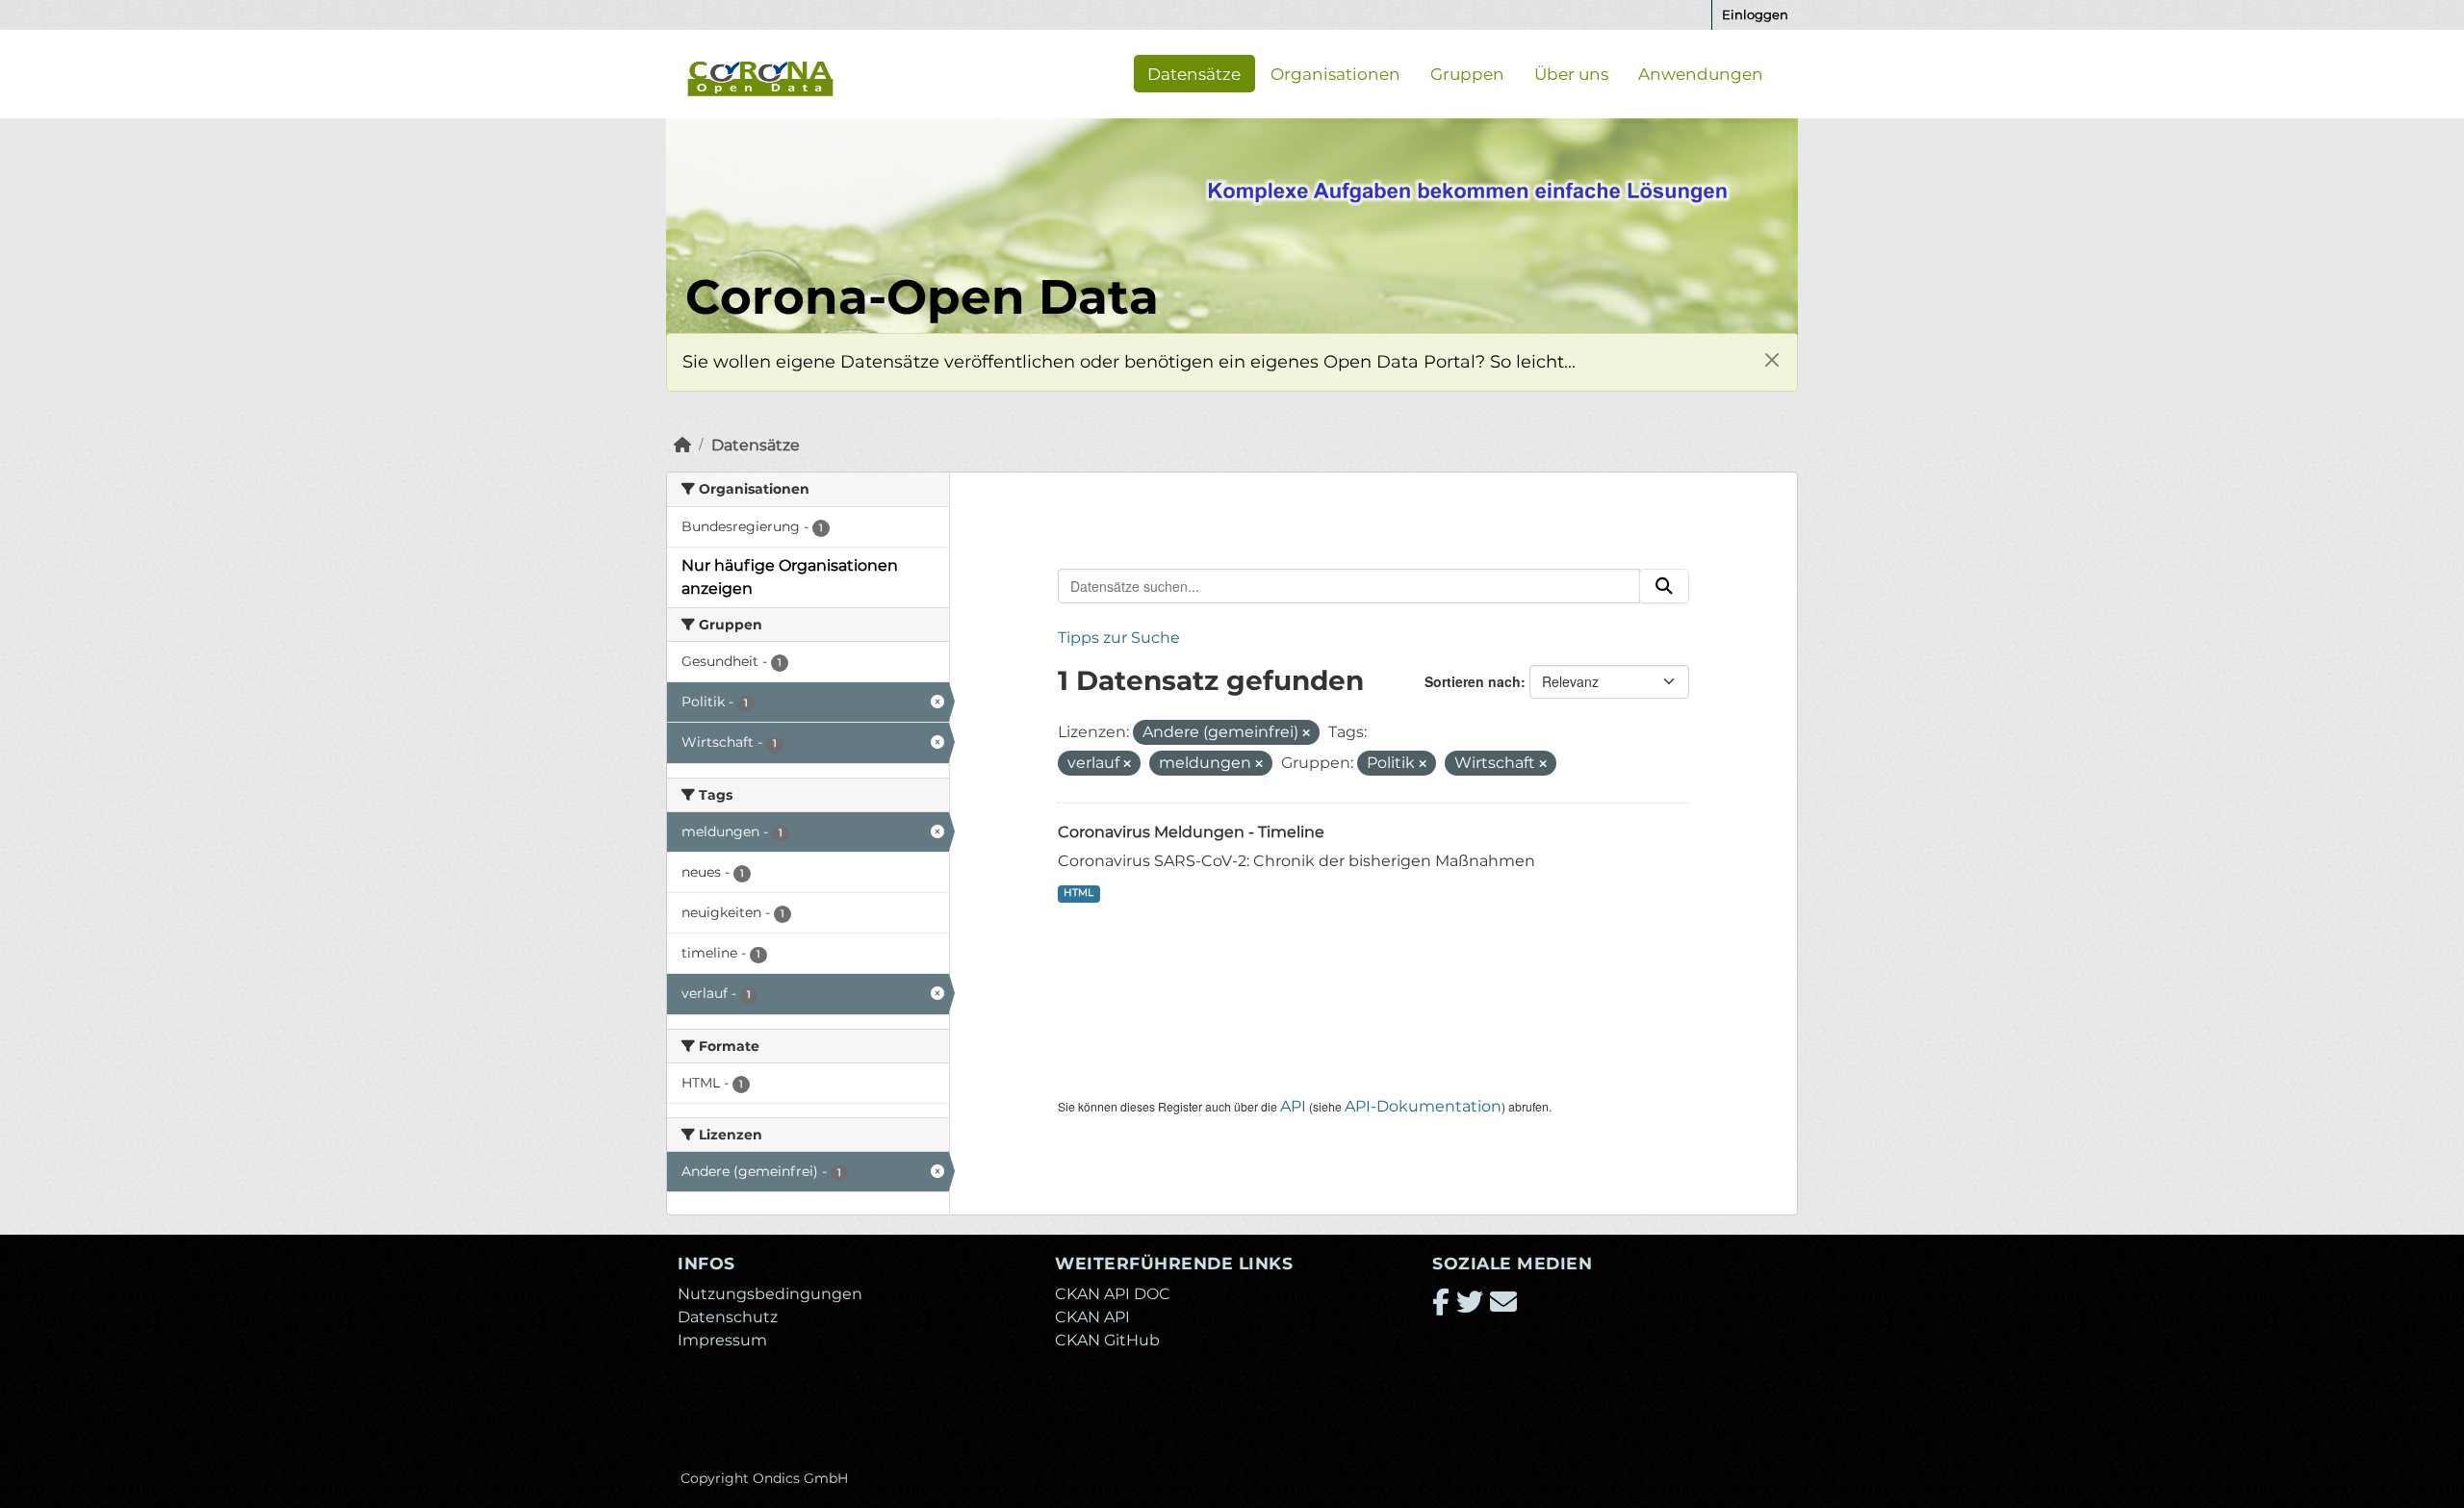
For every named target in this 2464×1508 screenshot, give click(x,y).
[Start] (682, 445)
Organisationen (1335, 73)
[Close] (1771, 359)
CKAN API (1092, 1317)
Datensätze (1194, 73)
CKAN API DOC (1113, 1294)
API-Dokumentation (1423, 1106)
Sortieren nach (1473, 681)
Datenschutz (728, 1317)
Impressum (722, 1340)
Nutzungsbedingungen (770, 1294)
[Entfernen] (1306, 733)
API (1293, 1106)
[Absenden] (1664, 586)
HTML (1078, 893)
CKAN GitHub (1107, 1340)
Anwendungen (1701, 73)
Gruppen (1467, 73)
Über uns (1571, 73)
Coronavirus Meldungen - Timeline (1191, 832)
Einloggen (1755, 14)
